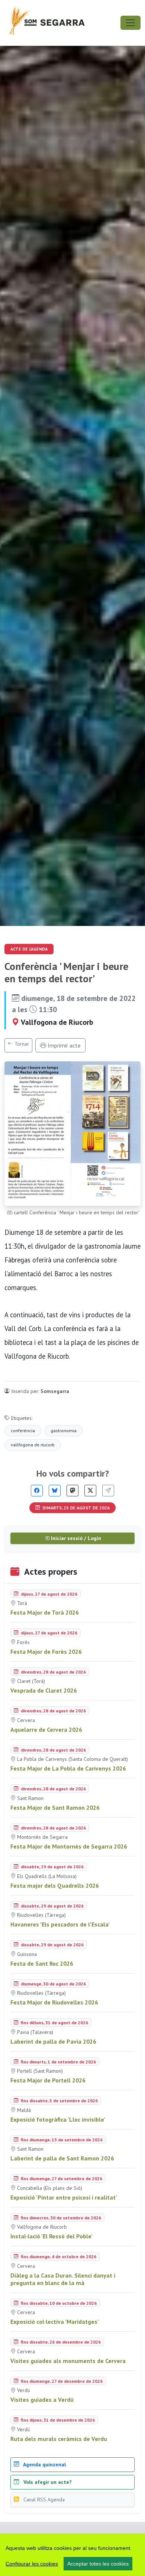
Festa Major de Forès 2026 (46, 1652)
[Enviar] (108, 1491)
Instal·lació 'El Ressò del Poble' (51, 2236)
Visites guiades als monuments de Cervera (68, 2361)
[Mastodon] (72, 1491)
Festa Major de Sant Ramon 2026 (55, 1807)
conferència (23, 1431)
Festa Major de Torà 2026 (45, 1612)
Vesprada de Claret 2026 (44, 1690)
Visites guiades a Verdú (42, 2400)
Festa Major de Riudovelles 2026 (54, 2002)
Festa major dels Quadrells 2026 (55, 1885)
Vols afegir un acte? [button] (47, 2482)
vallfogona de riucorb (33, 1445)
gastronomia (64, 1431)
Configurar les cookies (32, 2564)
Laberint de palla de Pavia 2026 (53, 2041)
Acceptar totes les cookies (98, 2564)
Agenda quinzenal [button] (44, 2464)
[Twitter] (90, 1491)
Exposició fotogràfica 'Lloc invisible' (58, 2119)
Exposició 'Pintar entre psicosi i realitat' (64, 2197)
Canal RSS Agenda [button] (43, 2500)
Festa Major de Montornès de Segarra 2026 (69, 1846)
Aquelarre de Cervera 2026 (46, 1730)
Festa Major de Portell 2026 (48, 2080)
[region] (72, 2555)
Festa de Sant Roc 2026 (42, 1963)
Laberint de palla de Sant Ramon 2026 (62, 2158)
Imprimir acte (63, 1045)
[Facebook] (37, 1491)
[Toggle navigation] (130, 23)
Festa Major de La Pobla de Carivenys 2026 (68, 1768)
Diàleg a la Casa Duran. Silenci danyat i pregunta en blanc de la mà (63, 2279)
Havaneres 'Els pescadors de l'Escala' (60, 1924)
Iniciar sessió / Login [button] (75, 1538)
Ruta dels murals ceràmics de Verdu (59, 2439)
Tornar (21, 1044)
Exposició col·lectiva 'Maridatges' (55, 2322)
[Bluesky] (55, 1491)
